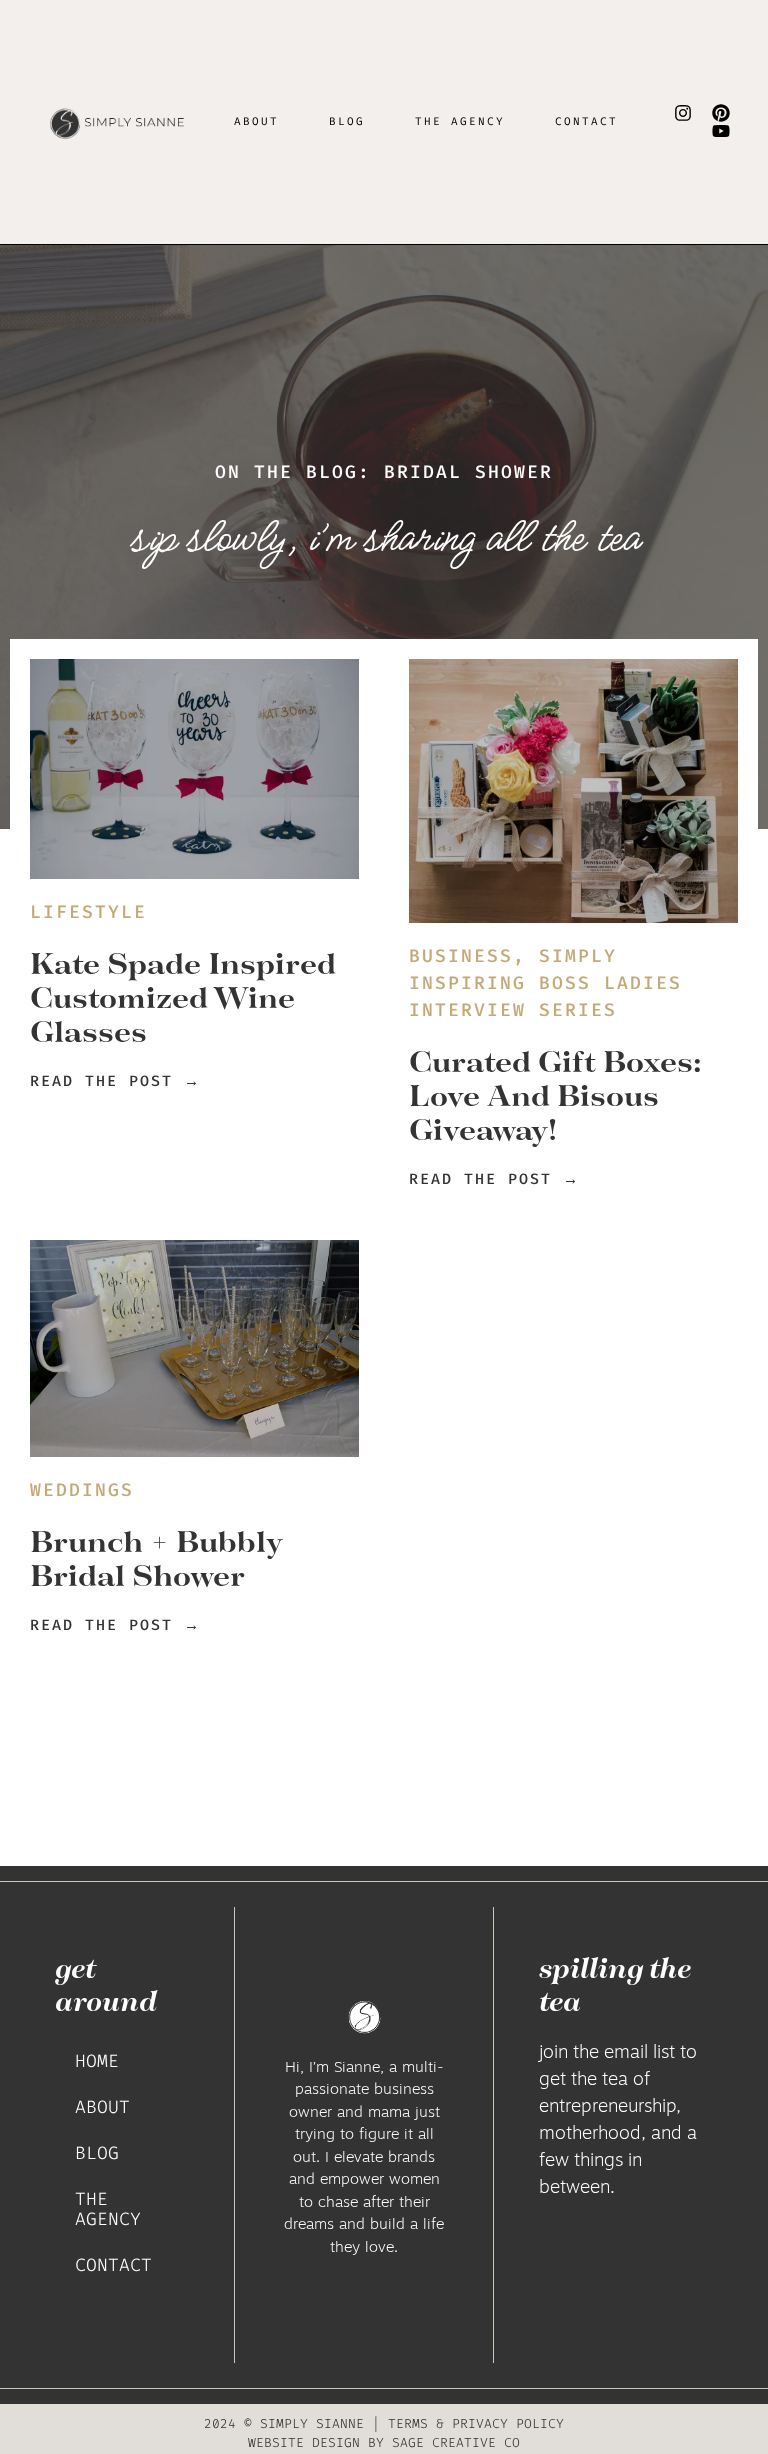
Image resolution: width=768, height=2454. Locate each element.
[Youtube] (721, 131)
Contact (586, 121)
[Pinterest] (721, 113)
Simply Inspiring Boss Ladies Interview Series (545, 983)
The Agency (108, 2209)
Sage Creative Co (456, 2442)
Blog (347, 121)
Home (97, 2061)
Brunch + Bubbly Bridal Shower (156, 1558)
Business (461, 956)
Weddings (82, 1490)
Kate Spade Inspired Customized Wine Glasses (183, 997)
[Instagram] (683, 113)
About (256, 121)
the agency (460, 121)
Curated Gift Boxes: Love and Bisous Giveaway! (555, 1095)
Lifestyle (88, 912)
